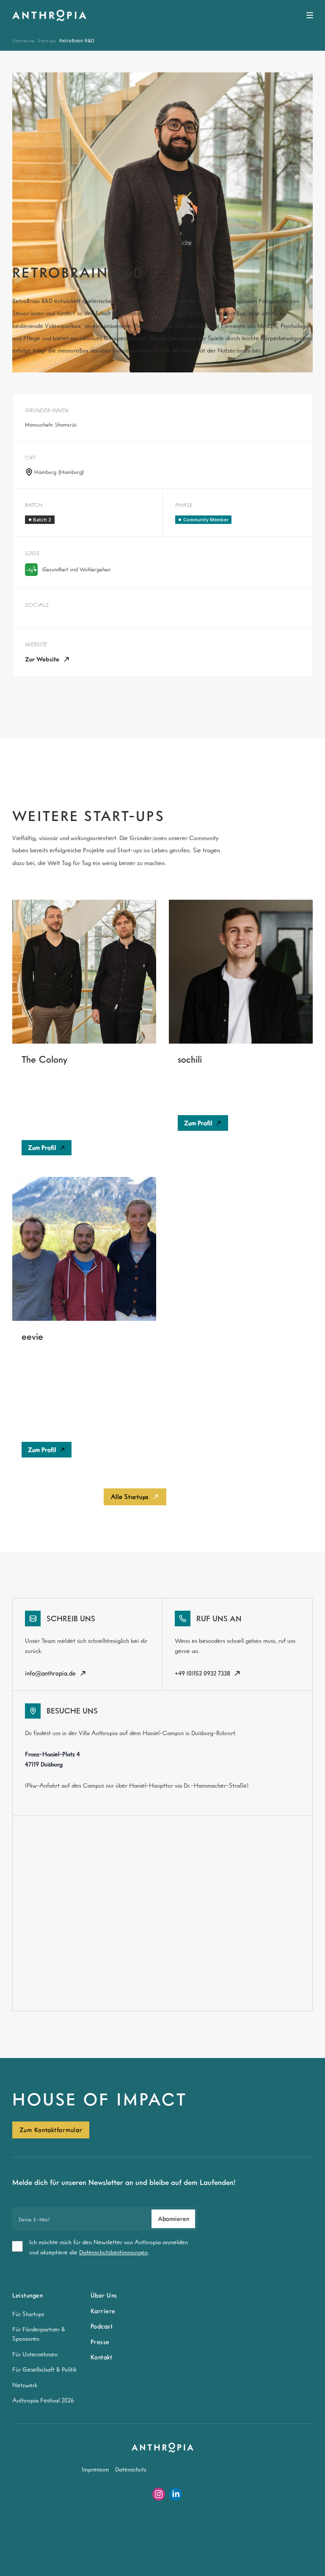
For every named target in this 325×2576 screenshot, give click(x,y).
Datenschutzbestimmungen (113, 2252)
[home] (49, 16)
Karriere (103, 2311)
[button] (310, 15)
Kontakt (102, 2357)
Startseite (23, 40)
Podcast (102, 2326)
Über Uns (104, 2295)
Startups (47, 40)
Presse (100, 2342)
